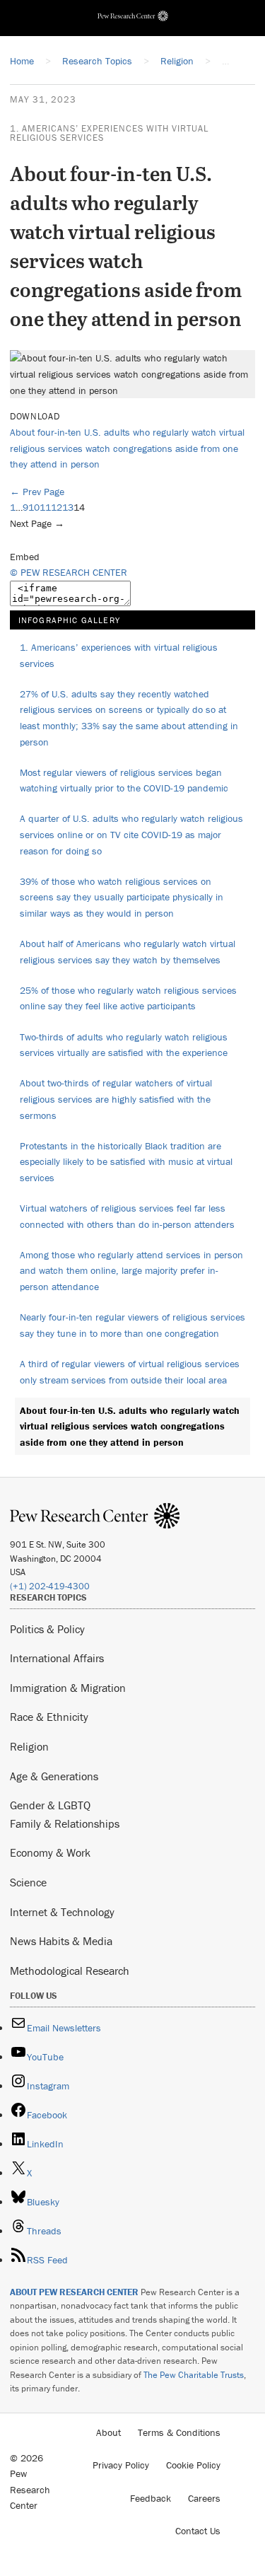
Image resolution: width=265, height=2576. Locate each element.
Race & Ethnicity (49, 1717)
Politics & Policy (47, 1629)
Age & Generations (54, 1776)
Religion (29, 1746)
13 (68, 507)
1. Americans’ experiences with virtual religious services (109, 133)
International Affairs (57, 1658)
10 (34, 507)
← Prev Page (37, 492)
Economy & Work (50, 1852)
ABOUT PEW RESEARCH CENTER (74, 2292)
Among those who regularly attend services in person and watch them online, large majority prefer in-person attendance (131, 1271)
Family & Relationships (65, 1823)
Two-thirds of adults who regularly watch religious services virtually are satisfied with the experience (124, 1045)
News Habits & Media (61, 1941)
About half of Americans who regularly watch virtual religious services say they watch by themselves (128, 952)
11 (45, 507)
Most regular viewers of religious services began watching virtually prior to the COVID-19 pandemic (124, 781)
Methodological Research (70, 1971)
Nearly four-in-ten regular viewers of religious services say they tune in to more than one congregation (132, 1325)
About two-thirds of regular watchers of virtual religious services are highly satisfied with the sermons (116, 1099)
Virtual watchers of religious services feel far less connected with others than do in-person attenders (127, 1216)
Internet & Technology (62, 1912)
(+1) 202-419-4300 (50, 1586)
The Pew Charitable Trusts (194, 2375)
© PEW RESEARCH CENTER (69, 572)
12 (57, 507)
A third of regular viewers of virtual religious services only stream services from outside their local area (130, 1372)
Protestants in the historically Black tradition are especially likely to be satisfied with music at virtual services (126, 1162)
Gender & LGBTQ (50, 1805)
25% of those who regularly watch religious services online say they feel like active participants (128, 998)
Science (28, 1882)
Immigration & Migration (68, 1688)
